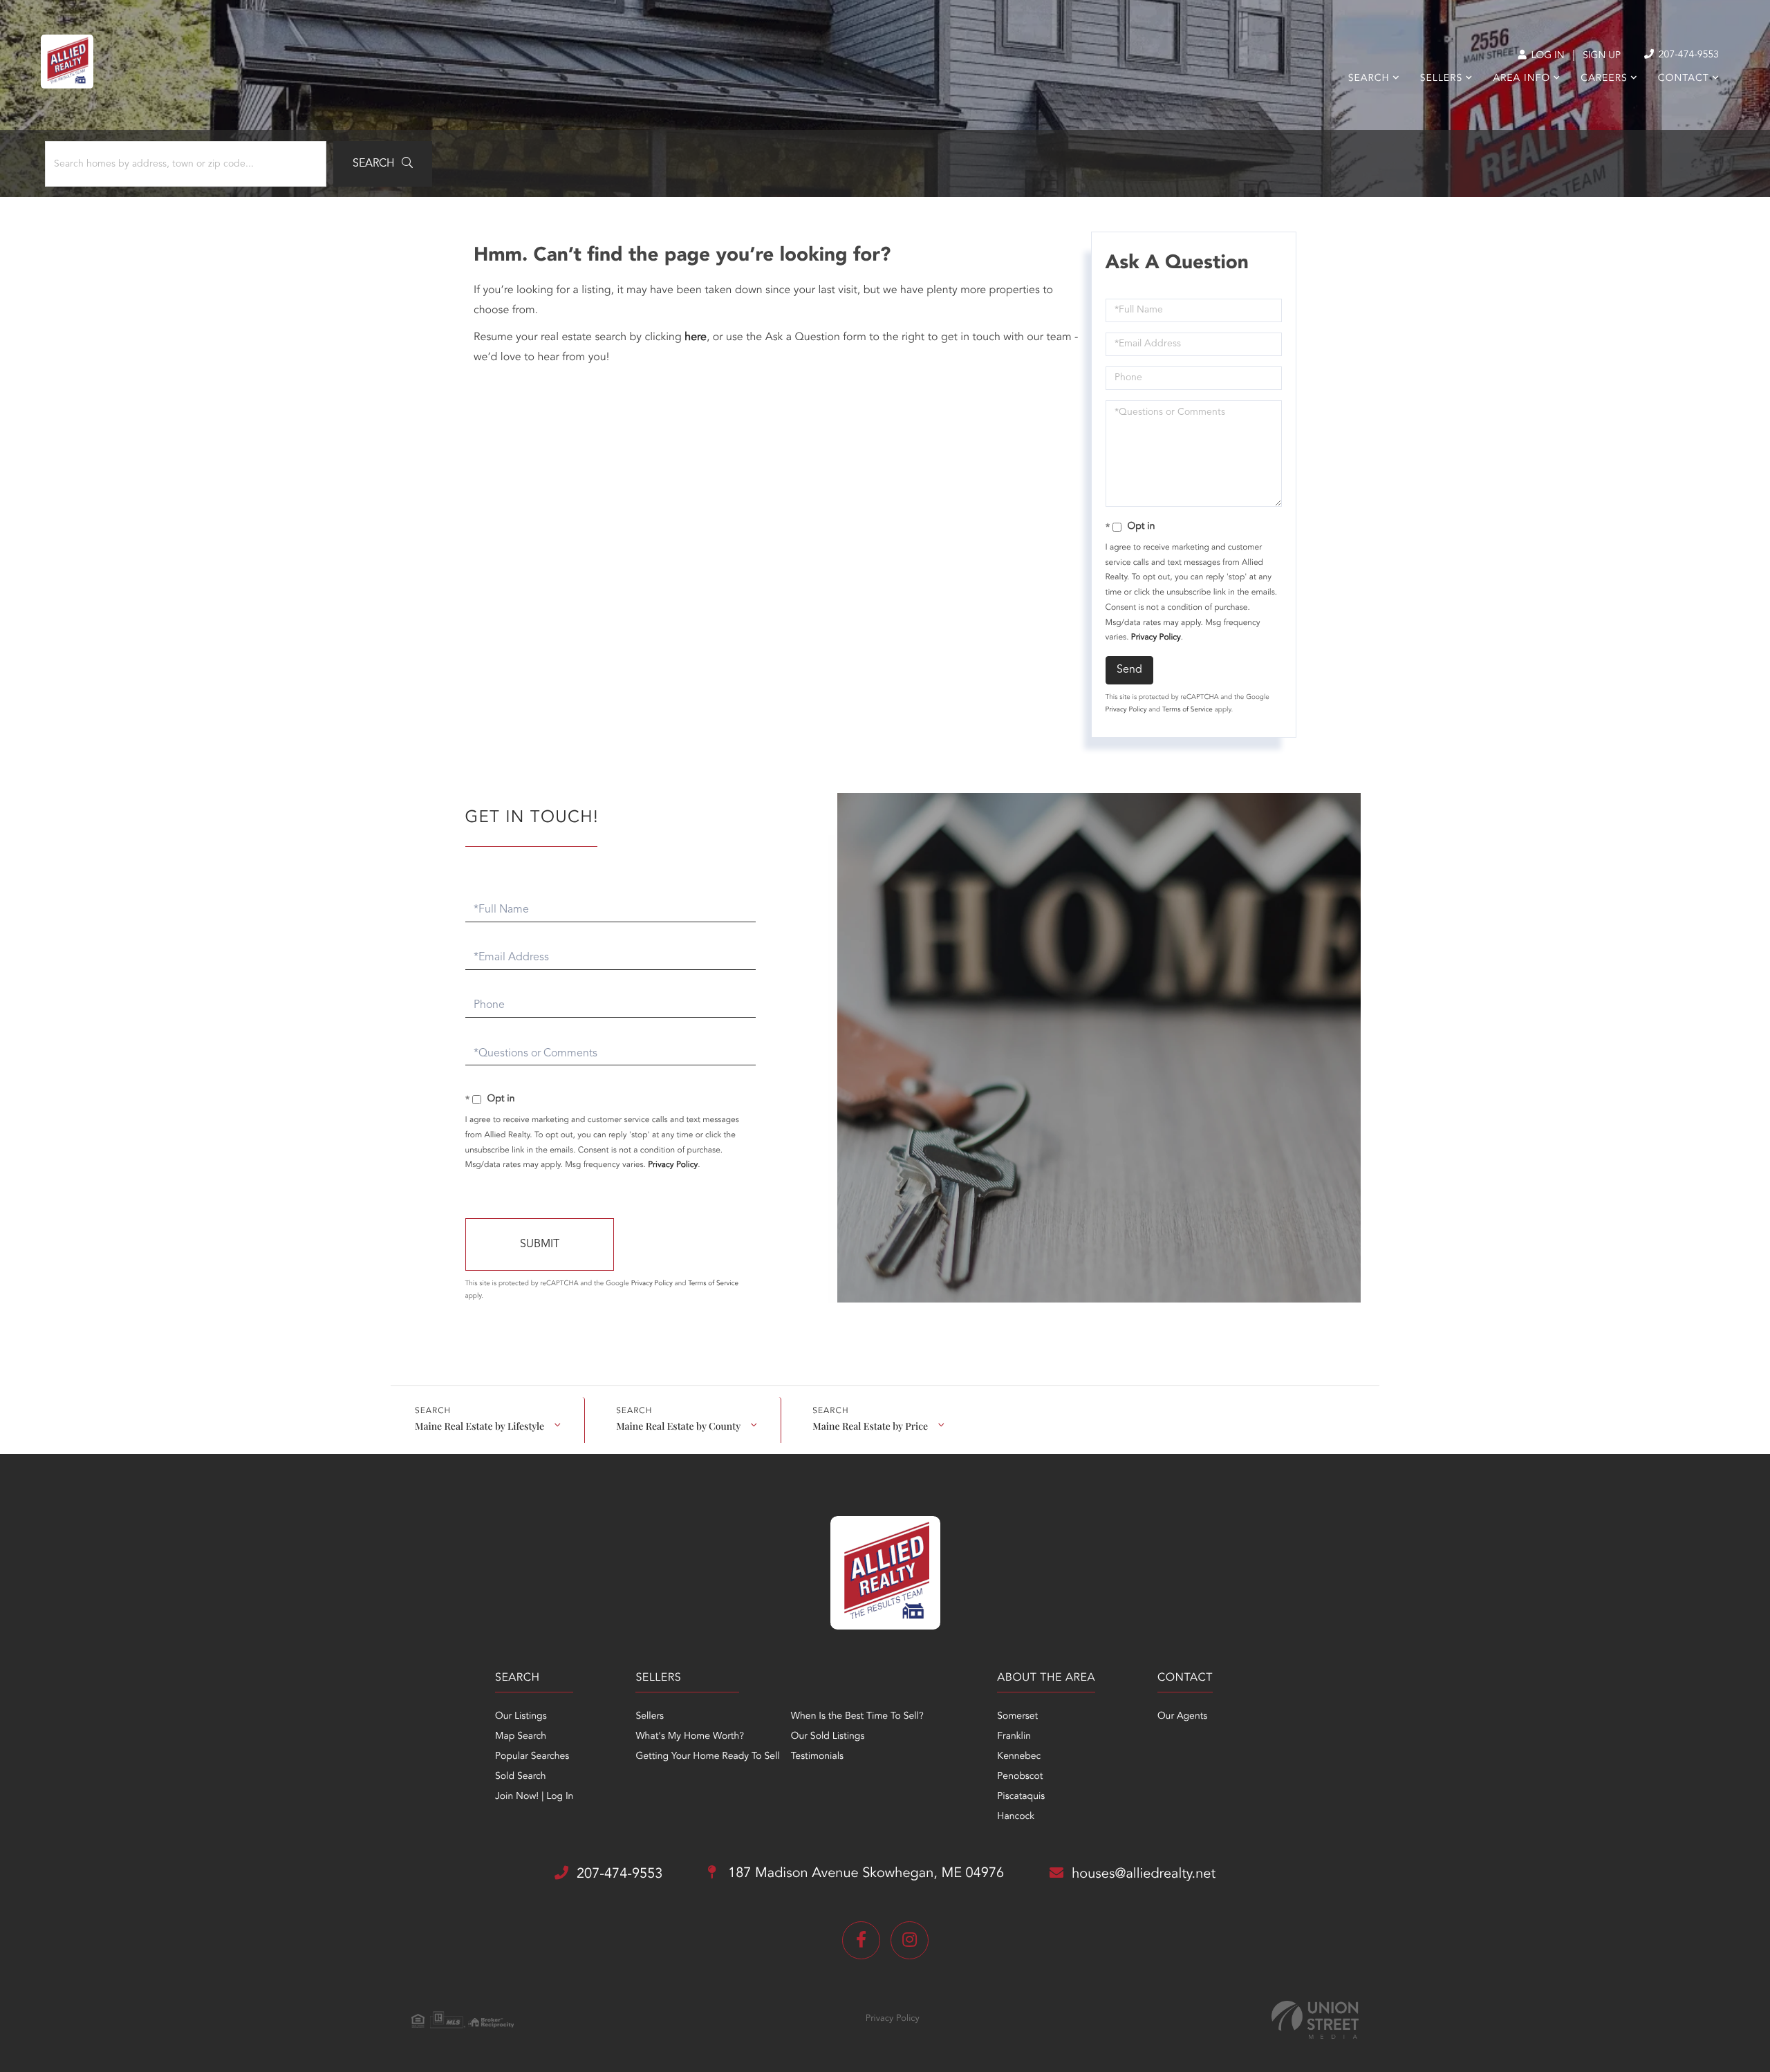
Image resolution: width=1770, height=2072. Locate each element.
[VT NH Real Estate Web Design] (1315, 2020)
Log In (1546, 56)
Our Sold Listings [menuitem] (828, 1737)
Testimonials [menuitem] (817, 1757)
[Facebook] (861, 1940)
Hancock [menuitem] (1016, 1817)
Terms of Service (1187, 710)
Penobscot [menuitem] (1020, 1777)
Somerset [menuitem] (1017, 1717)
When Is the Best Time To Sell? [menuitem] (857, 1717)
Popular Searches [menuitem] (532, 1757)
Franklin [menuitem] (1014, 1737)
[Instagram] (910, 1940)
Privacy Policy (1156, 637)
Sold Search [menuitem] (521, 1777)
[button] (383, 164)
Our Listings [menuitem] (521, 1717)
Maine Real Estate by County (678, 1426)
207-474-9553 (1687, 55)
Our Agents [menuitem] (1182, 1717)
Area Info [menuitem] (1521, 79)
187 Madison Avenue (864, 1874)
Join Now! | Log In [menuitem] (534, 1797)
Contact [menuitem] (1684, 79)
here (696, 337)
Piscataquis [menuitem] (1021, 1797)
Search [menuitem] (1369, 79)
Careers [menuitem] (1604, 79)
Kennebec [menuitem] (1019, 1757)
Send (1129, 670)
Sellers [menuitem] (1441, 79)
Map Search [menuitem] (521, 1737)
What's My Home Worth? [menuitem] (690, 1737)
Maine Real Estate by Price (870, 1426)
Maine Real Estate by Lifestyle (479, 1426)
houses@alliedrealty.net (1144, 1874)
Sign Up (1602, 56)
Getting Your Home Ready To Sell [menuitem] (707, 1757)
